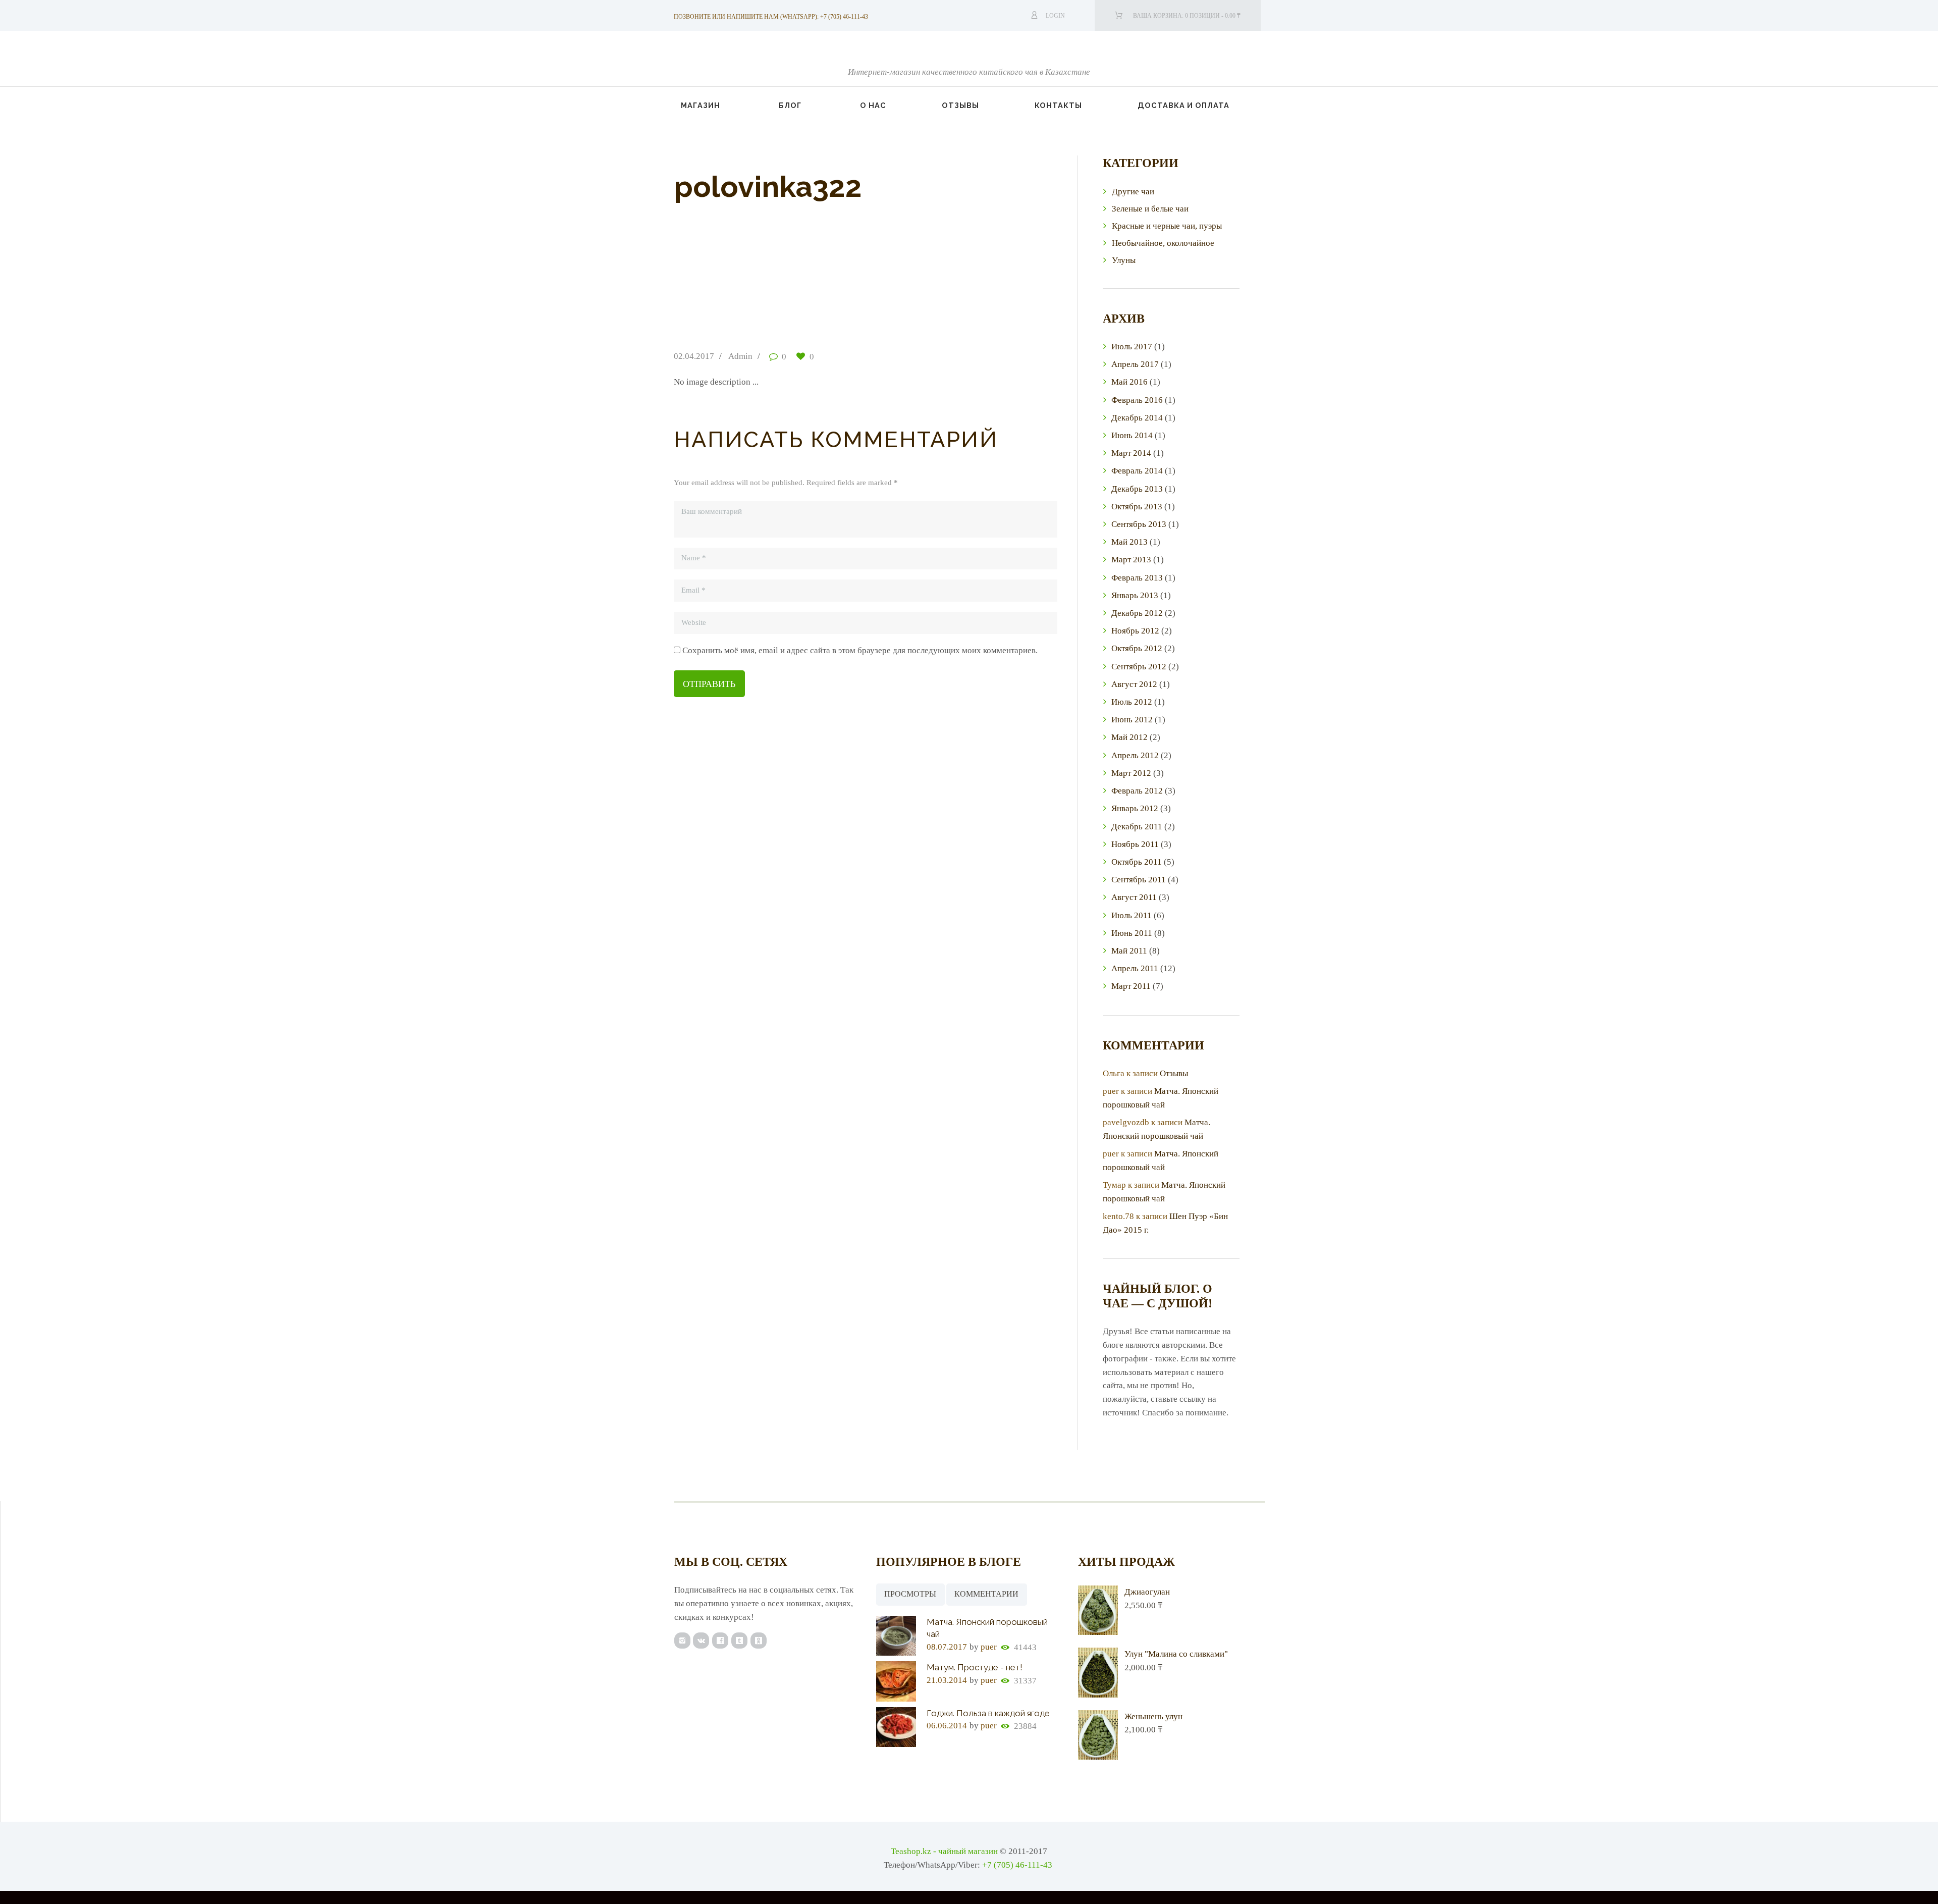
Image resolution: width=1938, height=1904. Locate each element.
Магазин (701, 105)
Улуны (1124, 260)
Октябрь (1137, 507)
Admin (740, 356)
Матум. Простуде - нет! (975, 1667)
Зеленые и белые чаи (1150, 209)
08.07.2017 (947, 1647)
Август (1134, 684)
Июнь (1132, 435)
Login (1055, 16)
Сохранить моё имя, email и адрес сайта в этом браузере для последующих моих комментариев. (860, 650)
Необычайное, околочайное (1163, 243)
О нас (873, 105)
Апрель (1135, 364)
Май (1129, 382)
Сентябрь (1139, 524)
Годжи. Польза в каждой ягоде (988, 1713)
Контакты (1058, 105)
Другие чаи (1133, 192)
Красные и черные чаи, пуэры (1167, 226)
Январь (1135, 595)
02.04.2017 (694, 356)
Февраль (1137, 400)
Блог (790, 105)
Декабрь (1137, 418)
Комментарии (986, 1594)
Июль (1132, 347)
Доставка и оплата (1183, 105)
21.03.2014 (947, 1680)
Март (1131, 453)
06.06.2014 (947, 1726)
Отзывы (960, 105)
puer (989, 1647)
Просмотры (910, 1594)
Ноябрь (1135, 631)
